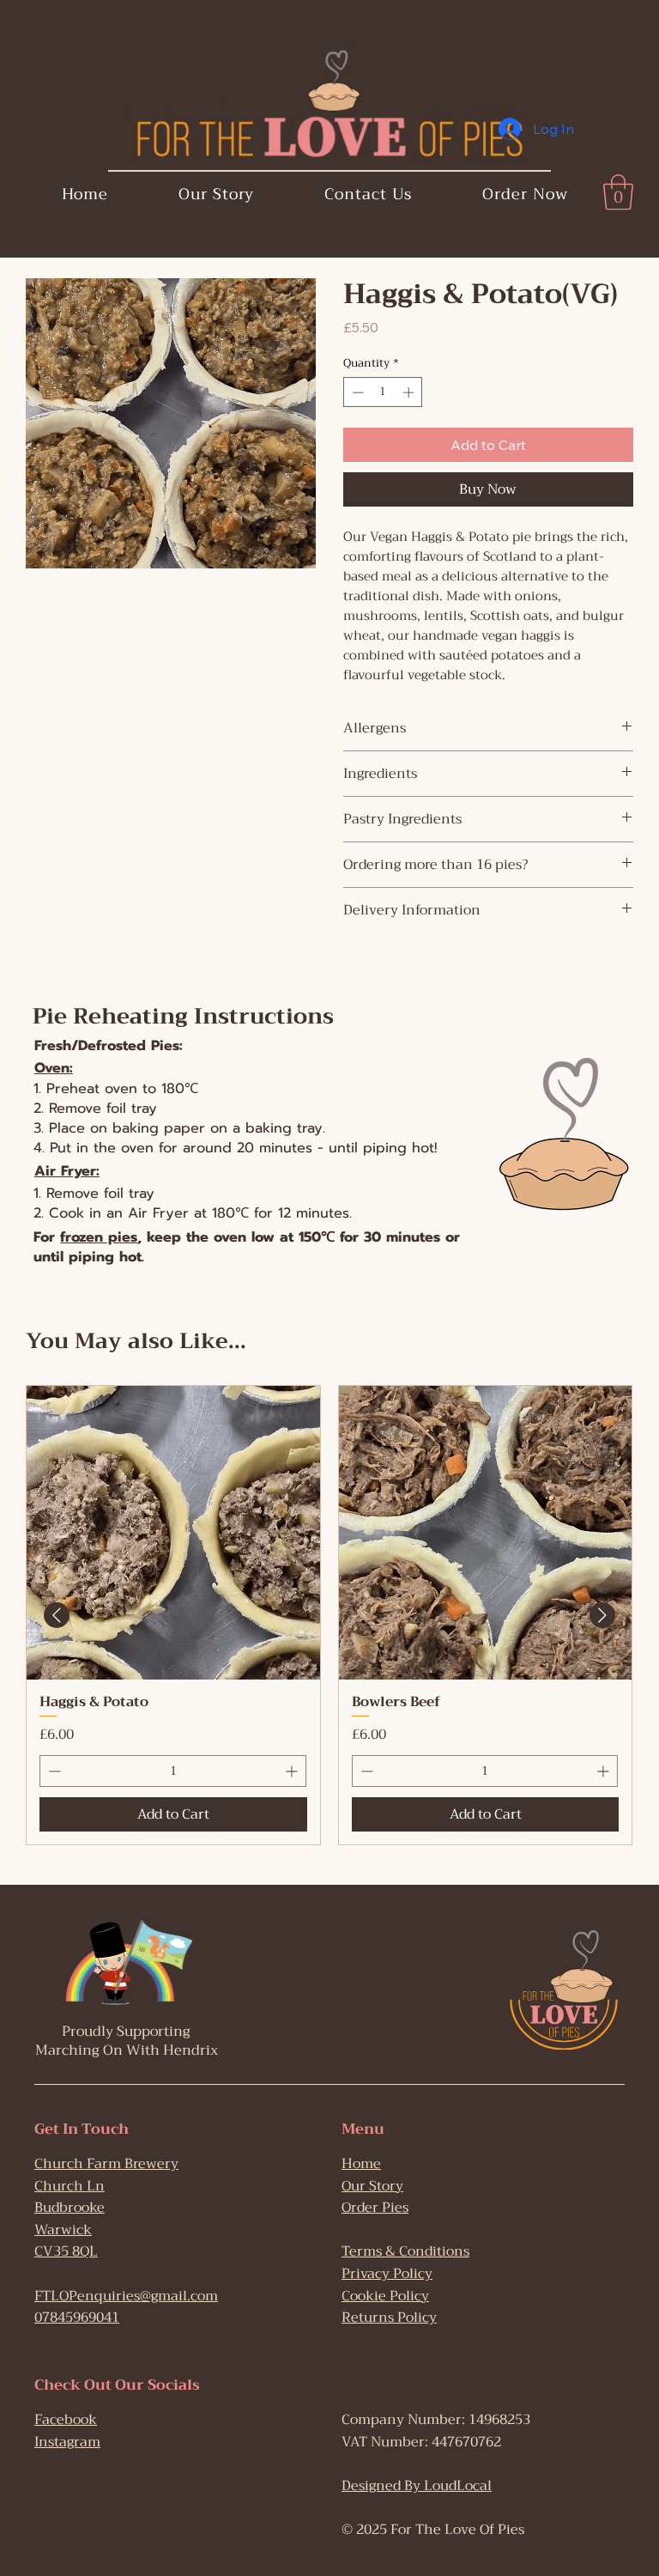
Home (361, 2164)
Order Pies (375, 2208)
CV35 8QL (66, 2251)
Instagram (67, 2442)
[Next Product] (602, 1615)
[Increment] (293, 1771)
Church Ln (70, 2186)
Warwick (63, 2230)
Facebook (66, 2420)
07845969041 (77, 2318)
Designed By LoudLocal (417, 2486)
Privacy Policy (387, 2274)
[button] (618, 192)
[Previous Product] (57, 1615)
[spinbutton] (173, 1771)
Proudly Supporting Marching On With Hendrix (127, 2041)
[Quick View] (173, 1533)
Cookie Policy (385, 2296)
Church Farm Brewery (106, 2164)
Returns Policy (389, 2318)
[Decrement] (53, 1771)
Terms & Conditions (405, 2251)
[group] (329, 1615)
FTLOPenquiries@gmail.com (126, 2296)
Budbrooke (70, 2208)
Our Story (372, 2186)
